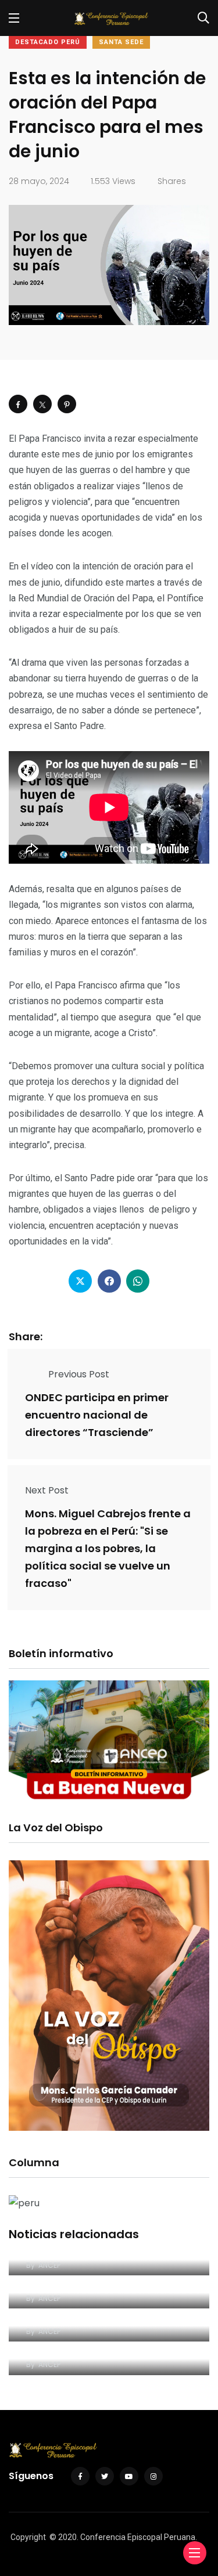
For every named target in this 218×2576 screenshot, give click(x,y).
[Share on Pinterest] (67, 404)
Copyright (28, 2537)
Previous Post (79, 1374)
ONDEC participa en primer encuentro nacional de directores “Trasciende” (97, 1415)
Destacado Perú (48, 42)
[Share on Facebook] (18, 404)
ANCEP (49, 2265)
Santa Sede (121, 42)
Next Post (47, 1490)
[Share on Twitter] (42, 404)
